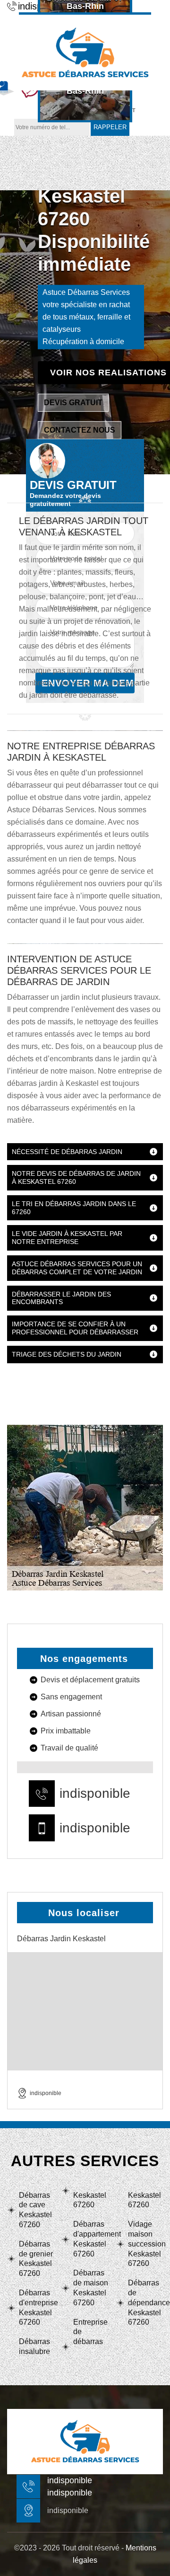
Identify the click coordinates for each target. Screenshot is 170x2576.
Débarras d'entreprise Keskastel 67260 (36, 2307)
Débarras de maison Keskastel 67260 (91, 2287)
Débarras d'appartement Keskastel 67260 (91, 2239)
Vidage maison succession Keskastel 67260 (145, 2244)
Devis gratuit (73, 402)
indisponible (95, 1794)
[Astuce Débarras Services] (85, 51)
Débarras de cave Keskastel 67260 (35, 2210)
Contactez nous (80, 430)
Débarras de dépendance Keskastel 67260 (145, 2302)
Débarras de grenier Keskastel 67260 (36, 2259)
